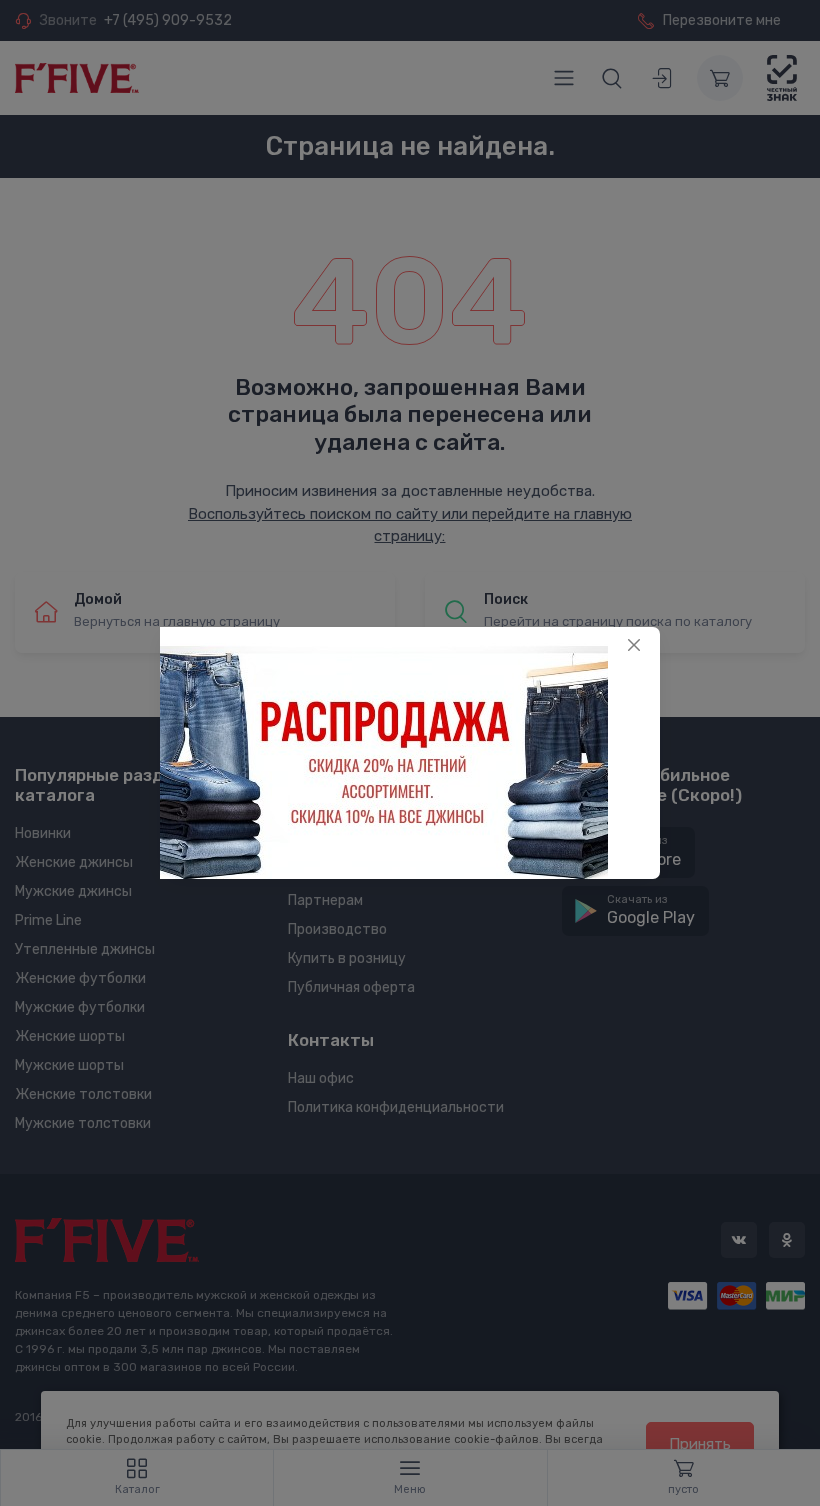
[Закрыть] (634, 645)
